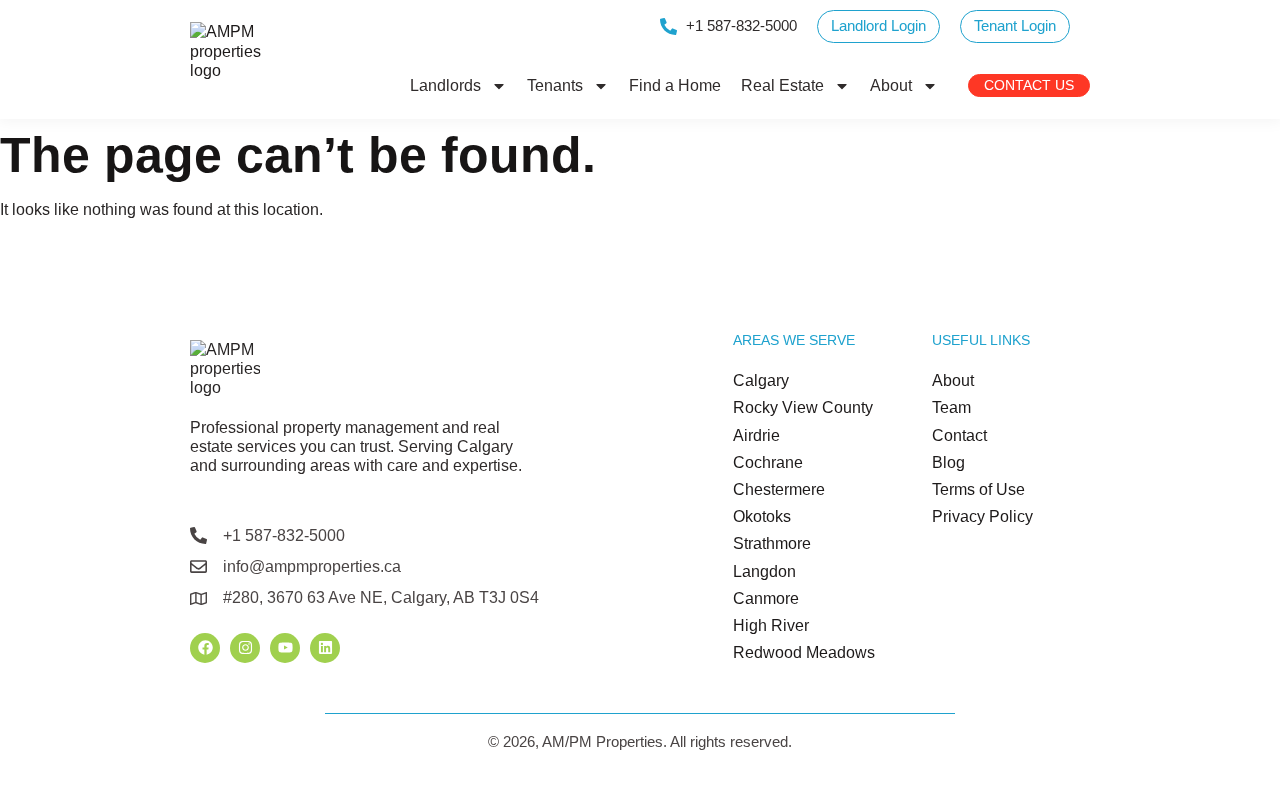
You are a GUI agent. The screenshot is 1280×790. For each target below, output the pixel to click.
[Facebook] (205, 648)
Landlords (445, 85)
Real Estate (782, 85)
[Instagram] (245, 648)
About (891, 85)
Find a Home (675, 85)
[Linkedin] (325, 648)
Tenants (555, 85)
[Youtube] (285, 648)
